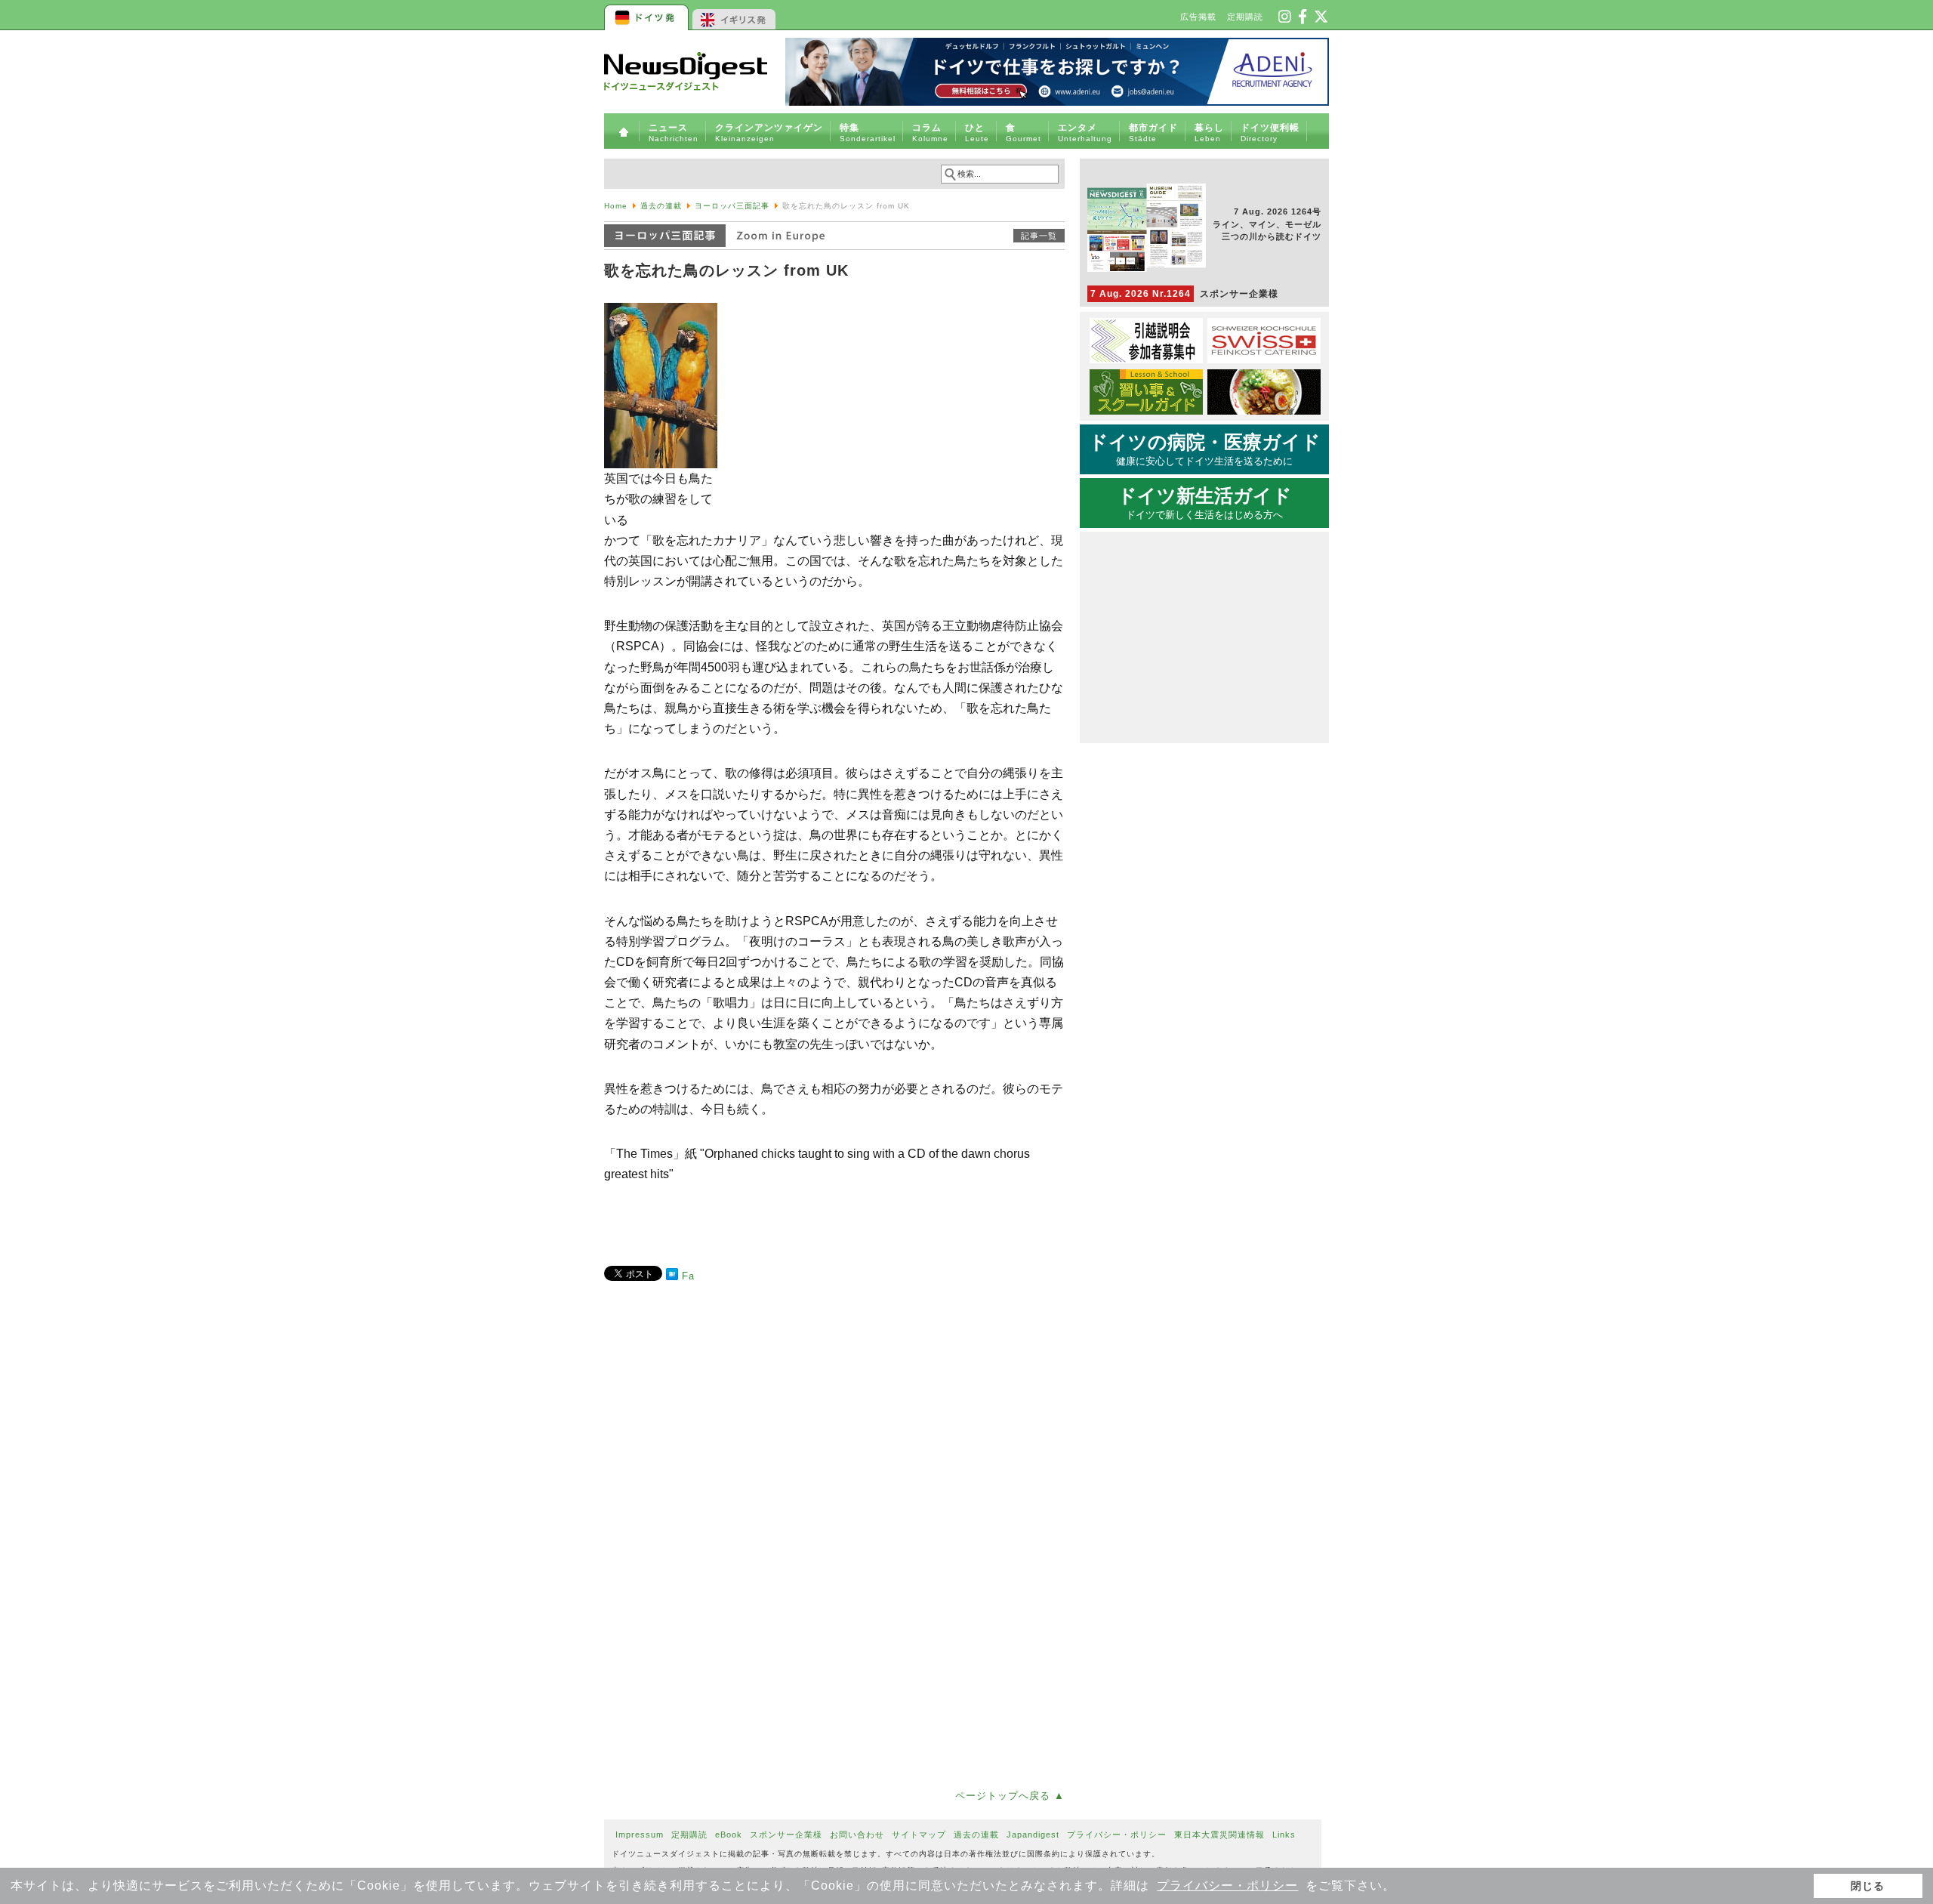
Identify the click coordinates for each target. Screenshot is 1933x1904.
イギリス (734, 15)
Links (1284, 1835)
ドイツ (647, 15)
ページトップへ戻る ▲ (1010, 1796)
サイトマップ (919, 1835)
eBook (729, 1835)
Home (616, 206)
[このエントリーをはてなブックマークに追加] (672, 1277)
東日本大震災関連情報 (1219, 1835)
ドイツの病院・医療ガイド (1205, 449)
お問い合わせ (857, 1835)
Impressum (640, 1835)
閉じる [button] (1868, 1886)
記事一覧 (1039, 236)
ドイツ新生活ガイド (1205, 503)
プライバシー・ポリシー (1227, 1885)
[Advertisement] (834, 1438)
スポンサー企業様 (1184, 294)
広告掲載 (1198, 17)
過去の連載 (661, 206)
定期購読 (1245, 17)
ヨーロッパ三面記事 (732, 206)
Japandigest (1033, 1835)
